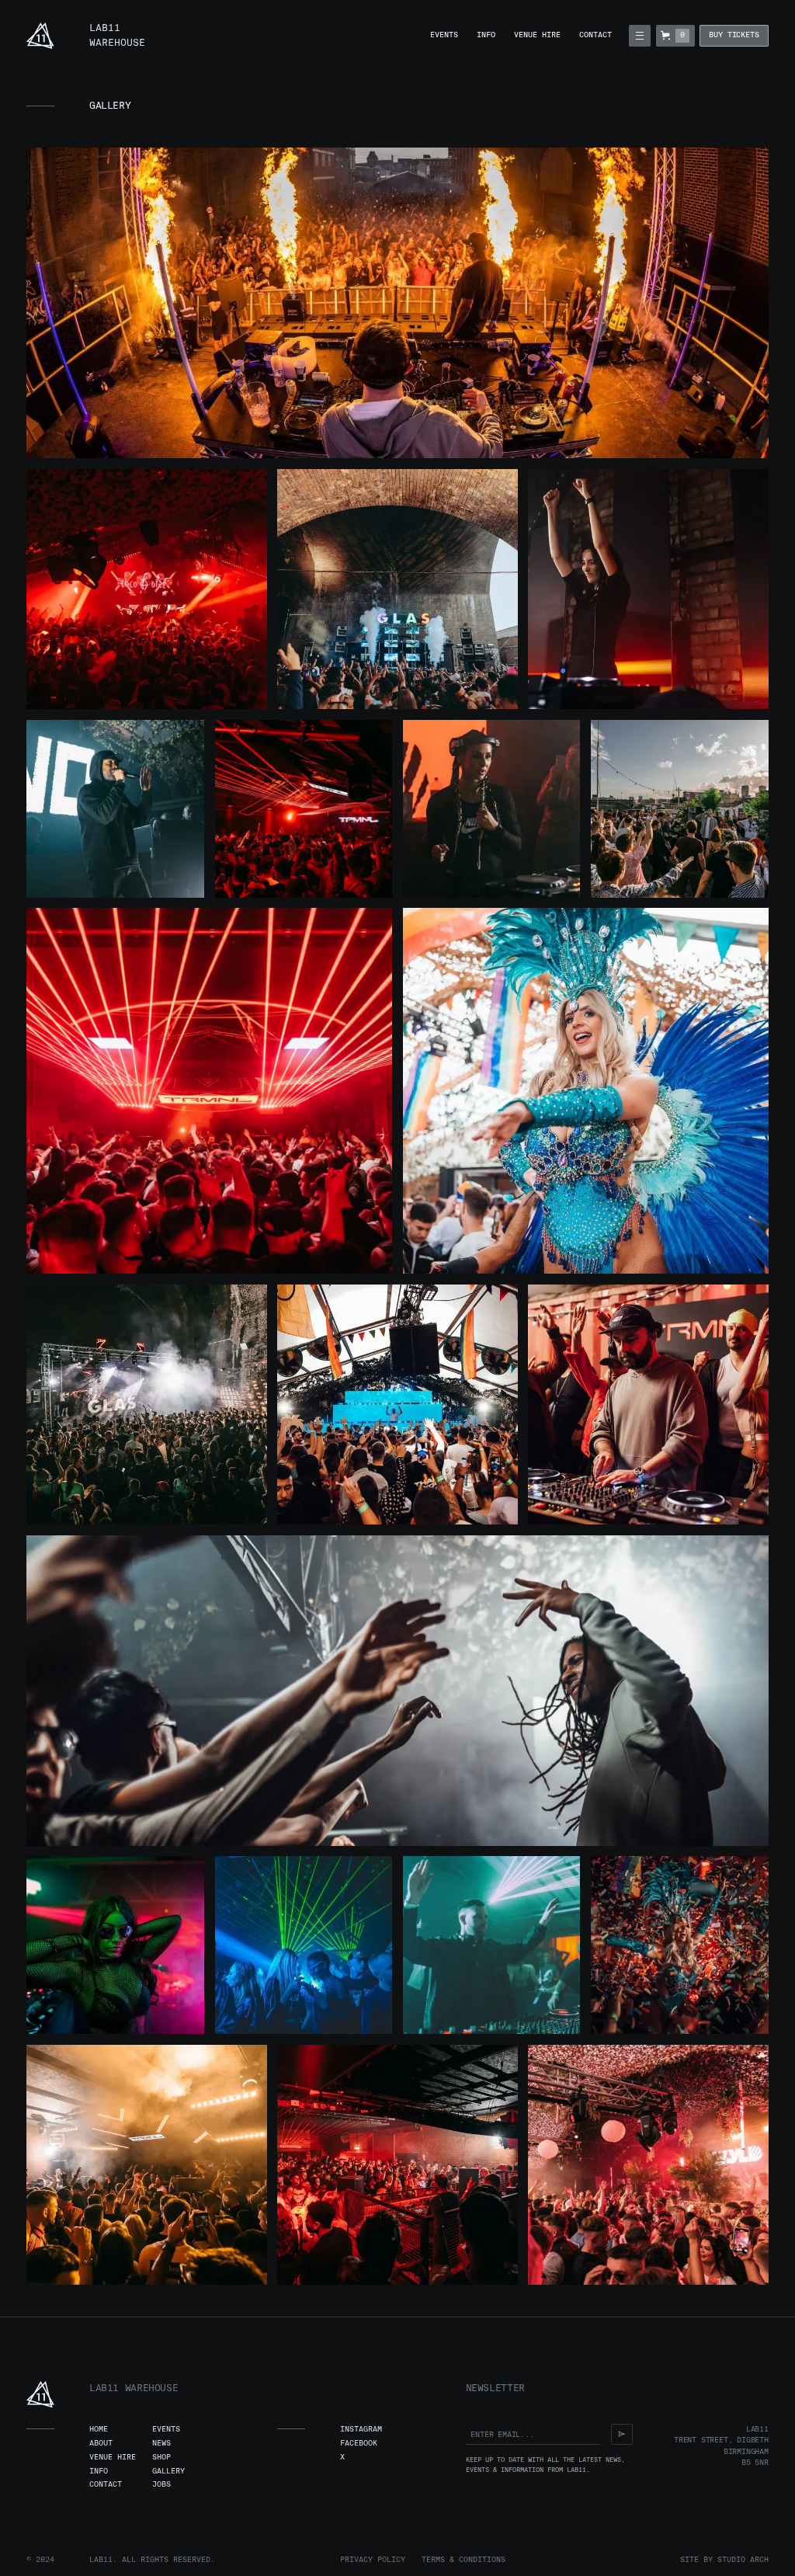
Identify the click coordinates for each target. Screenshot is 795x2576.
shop (161, 2457)
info (486, 35)
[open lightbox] (397, 303)
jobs (161, 2484)
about (101, 2443)
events (444, 35)
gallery (168, 2471)
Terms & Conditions (463, 2560)
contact (595, 35)
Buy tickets (734, 35)
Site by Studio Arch (724, 2560)
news (161, 2443)
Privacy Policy (373, 2560)
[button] (639, 35)
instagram (361, 2429)
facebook (359, 2443)
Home (99, 2429)
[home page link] (40, 36)
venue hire (537, 35)
